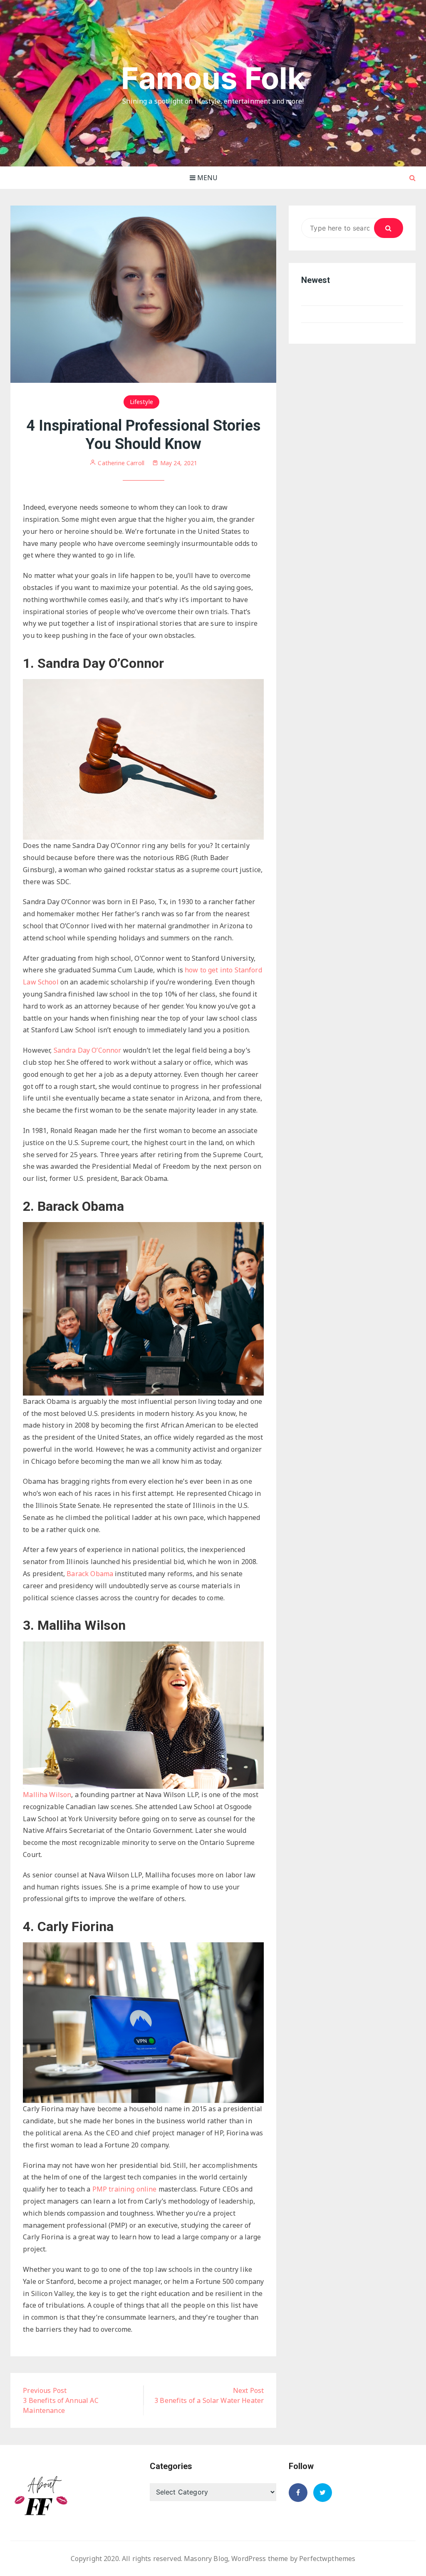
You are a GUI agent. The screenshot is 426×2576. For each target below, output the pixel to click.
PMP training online (125, 2189)
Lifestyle (141, 402)
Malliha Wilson (47, 1795)
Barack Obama (90, 1574)
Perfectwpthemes (327, 2559)
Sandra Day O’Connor (88, 1050)
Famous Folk (213, 78)
